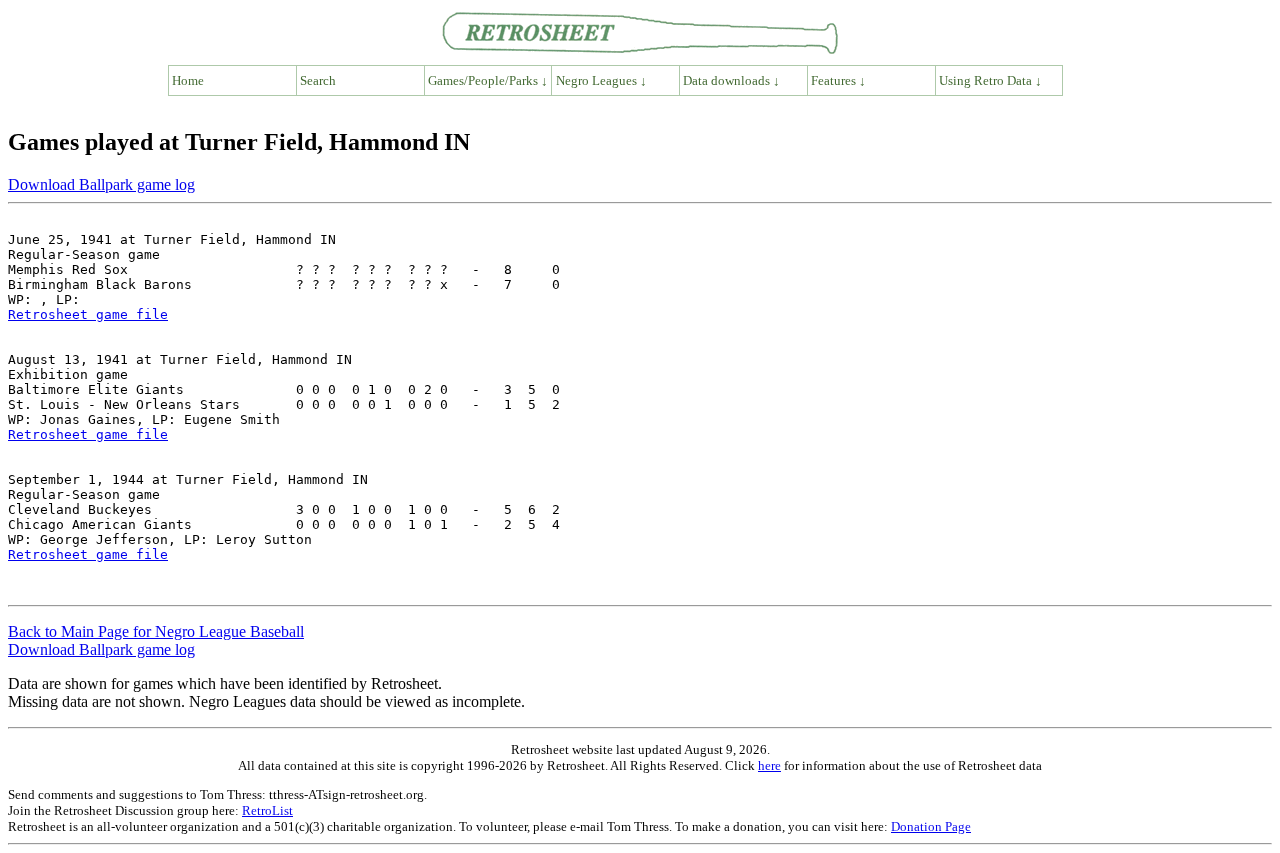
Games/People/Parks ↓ (488, 80)
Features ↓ (838, 80)
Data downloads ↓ (731, 80)
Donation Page (931, 826)
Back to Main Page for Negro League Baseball (156, 631)
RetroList (267, 810)
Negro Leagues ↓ (601, 80)
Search (318, 80)
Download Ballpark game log (101, 184)
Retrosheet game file (88, 314)
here (769, 765)
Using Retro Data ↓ (990, 80)
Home (188, 80)
